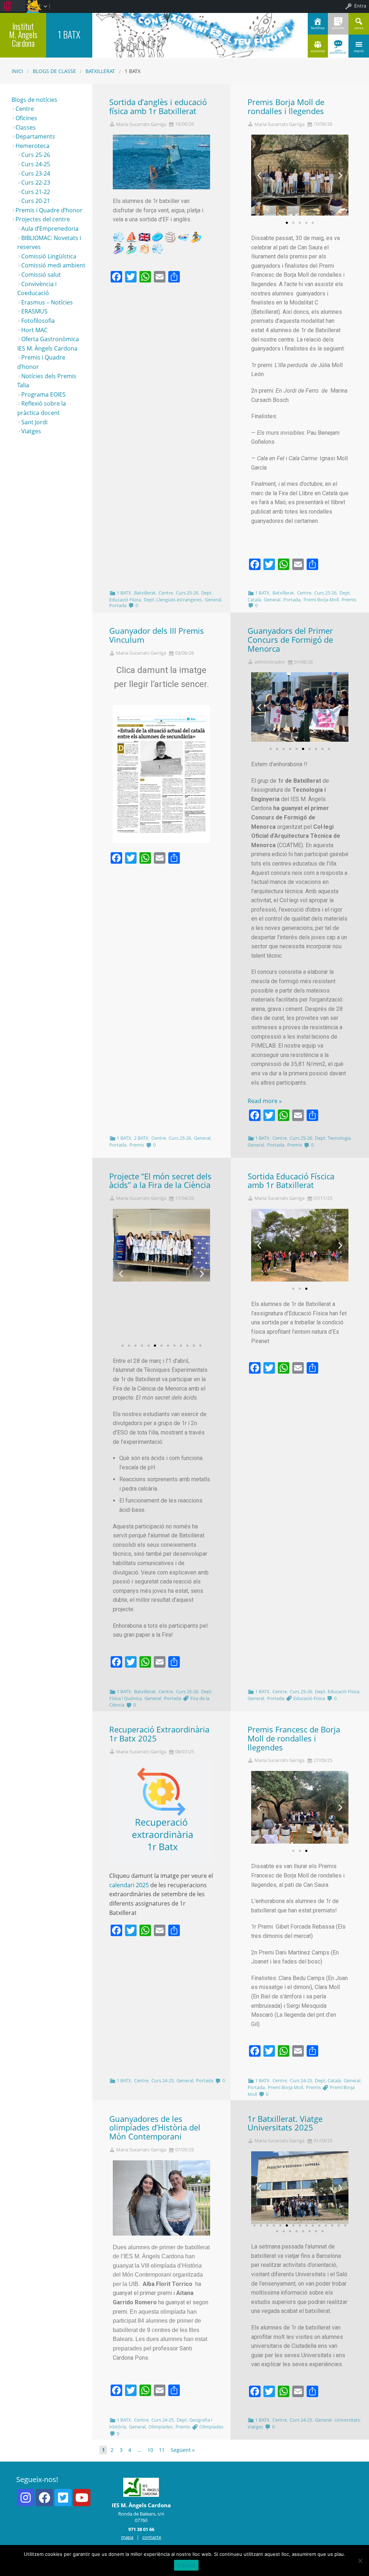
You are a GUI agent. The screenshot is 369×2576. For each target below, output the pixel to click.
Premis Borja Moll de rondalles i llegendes (286, 107)
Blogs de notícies (34, 100)
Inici (17, 71)
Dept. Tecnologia (333, 1138)
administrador (270, 662)
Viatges (255, 2427)
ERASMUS (34, 311)
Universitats (347, 2420)
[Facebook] (44, 2498)
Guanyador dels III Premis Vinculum (157, 635)
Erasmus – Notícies (47, 302)
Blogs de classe (54, 71)
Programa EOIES (43, 394)
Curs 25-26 (187, 593)
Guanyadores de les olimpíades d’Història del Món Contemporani (155, 2128)
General (213, 600)
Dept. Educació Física (337, 1691)
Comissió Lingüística (49, 256)
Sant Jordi (34, 422)
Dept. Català (328, 2080)
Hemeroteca (32, 146)
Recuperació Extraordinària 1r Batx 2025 (159, 1734)
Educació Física (309, 1698)
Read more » (265, 1101)
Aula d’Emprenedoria (50, 229)
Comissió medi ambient (53, 265)
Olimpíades (161, 2427)
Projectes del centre (43, 219)
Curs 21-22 (36, 192)
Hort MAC (34, 330)
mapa (127, 2537)
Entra (360, 6)
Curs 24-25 (163, 2080)
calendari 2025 (129, 1885)
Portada (118, 605)
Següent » (183, 2450)
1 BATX (124, 593)
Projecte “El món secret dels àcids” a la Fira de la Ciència (160, 1181)
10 (150, 2450)
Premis (349, 600)
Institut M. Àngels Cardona (23, 35)
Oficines (26, 118)
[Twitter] (63, 2498)
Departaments (35, 136)
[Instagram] (26, 2498)
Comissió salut (41, 275)
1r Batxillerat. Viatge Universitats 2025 (285, 2123)
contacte (152, 2537)
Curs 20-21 (36, 201)
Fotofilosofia (38, 321)
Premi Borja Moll (321, 600)
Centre (166, 593)
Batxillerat (100, 71)
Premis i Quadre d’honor (49, 210)
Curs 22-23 (36, 182)
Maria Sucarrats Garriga (141, 124)
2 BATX (141, 1138)
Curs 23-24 (36, 173)
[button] (287, 223)
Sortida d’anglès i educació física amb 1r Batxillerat (158, 107)
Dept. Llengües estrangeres (173, 600)
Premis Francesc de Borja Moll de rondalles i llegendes (294, 1738)
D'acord (186, 2565)
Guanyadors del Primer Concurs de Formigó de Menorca (290, 640)
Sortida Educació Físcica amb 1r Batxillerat (291, 1181)
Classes (26, 127)
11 (162, 2450)
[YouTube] (82, 2498)
